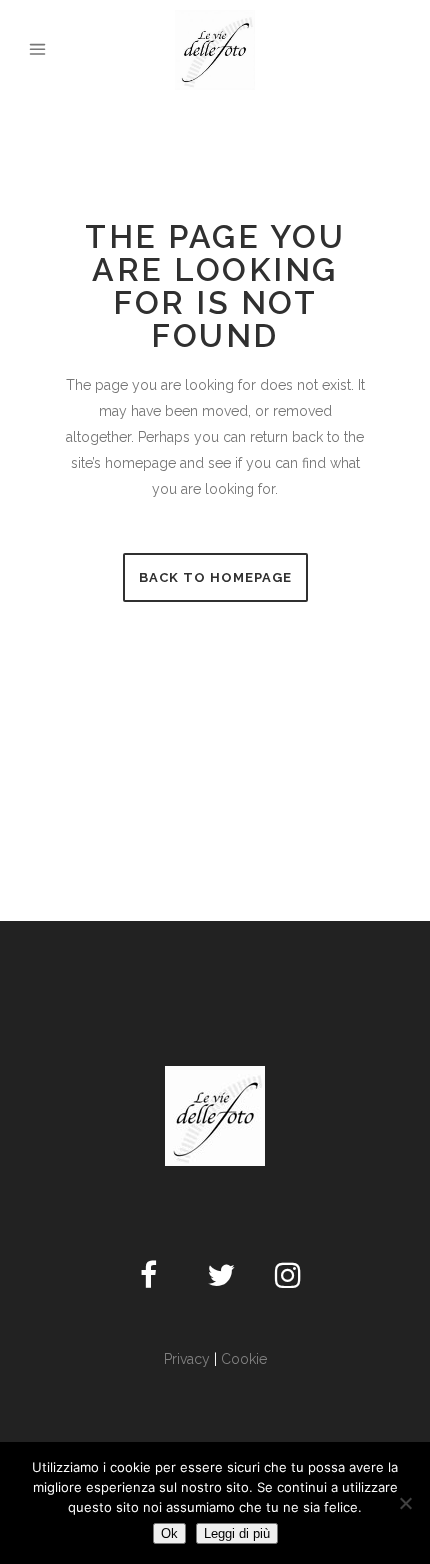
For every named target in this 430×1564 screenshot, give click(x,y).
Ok (169, 1533)
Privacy (187, 1359)
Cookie (244, 1359)
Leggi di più (237, 1533)
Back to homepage (215, 577)
